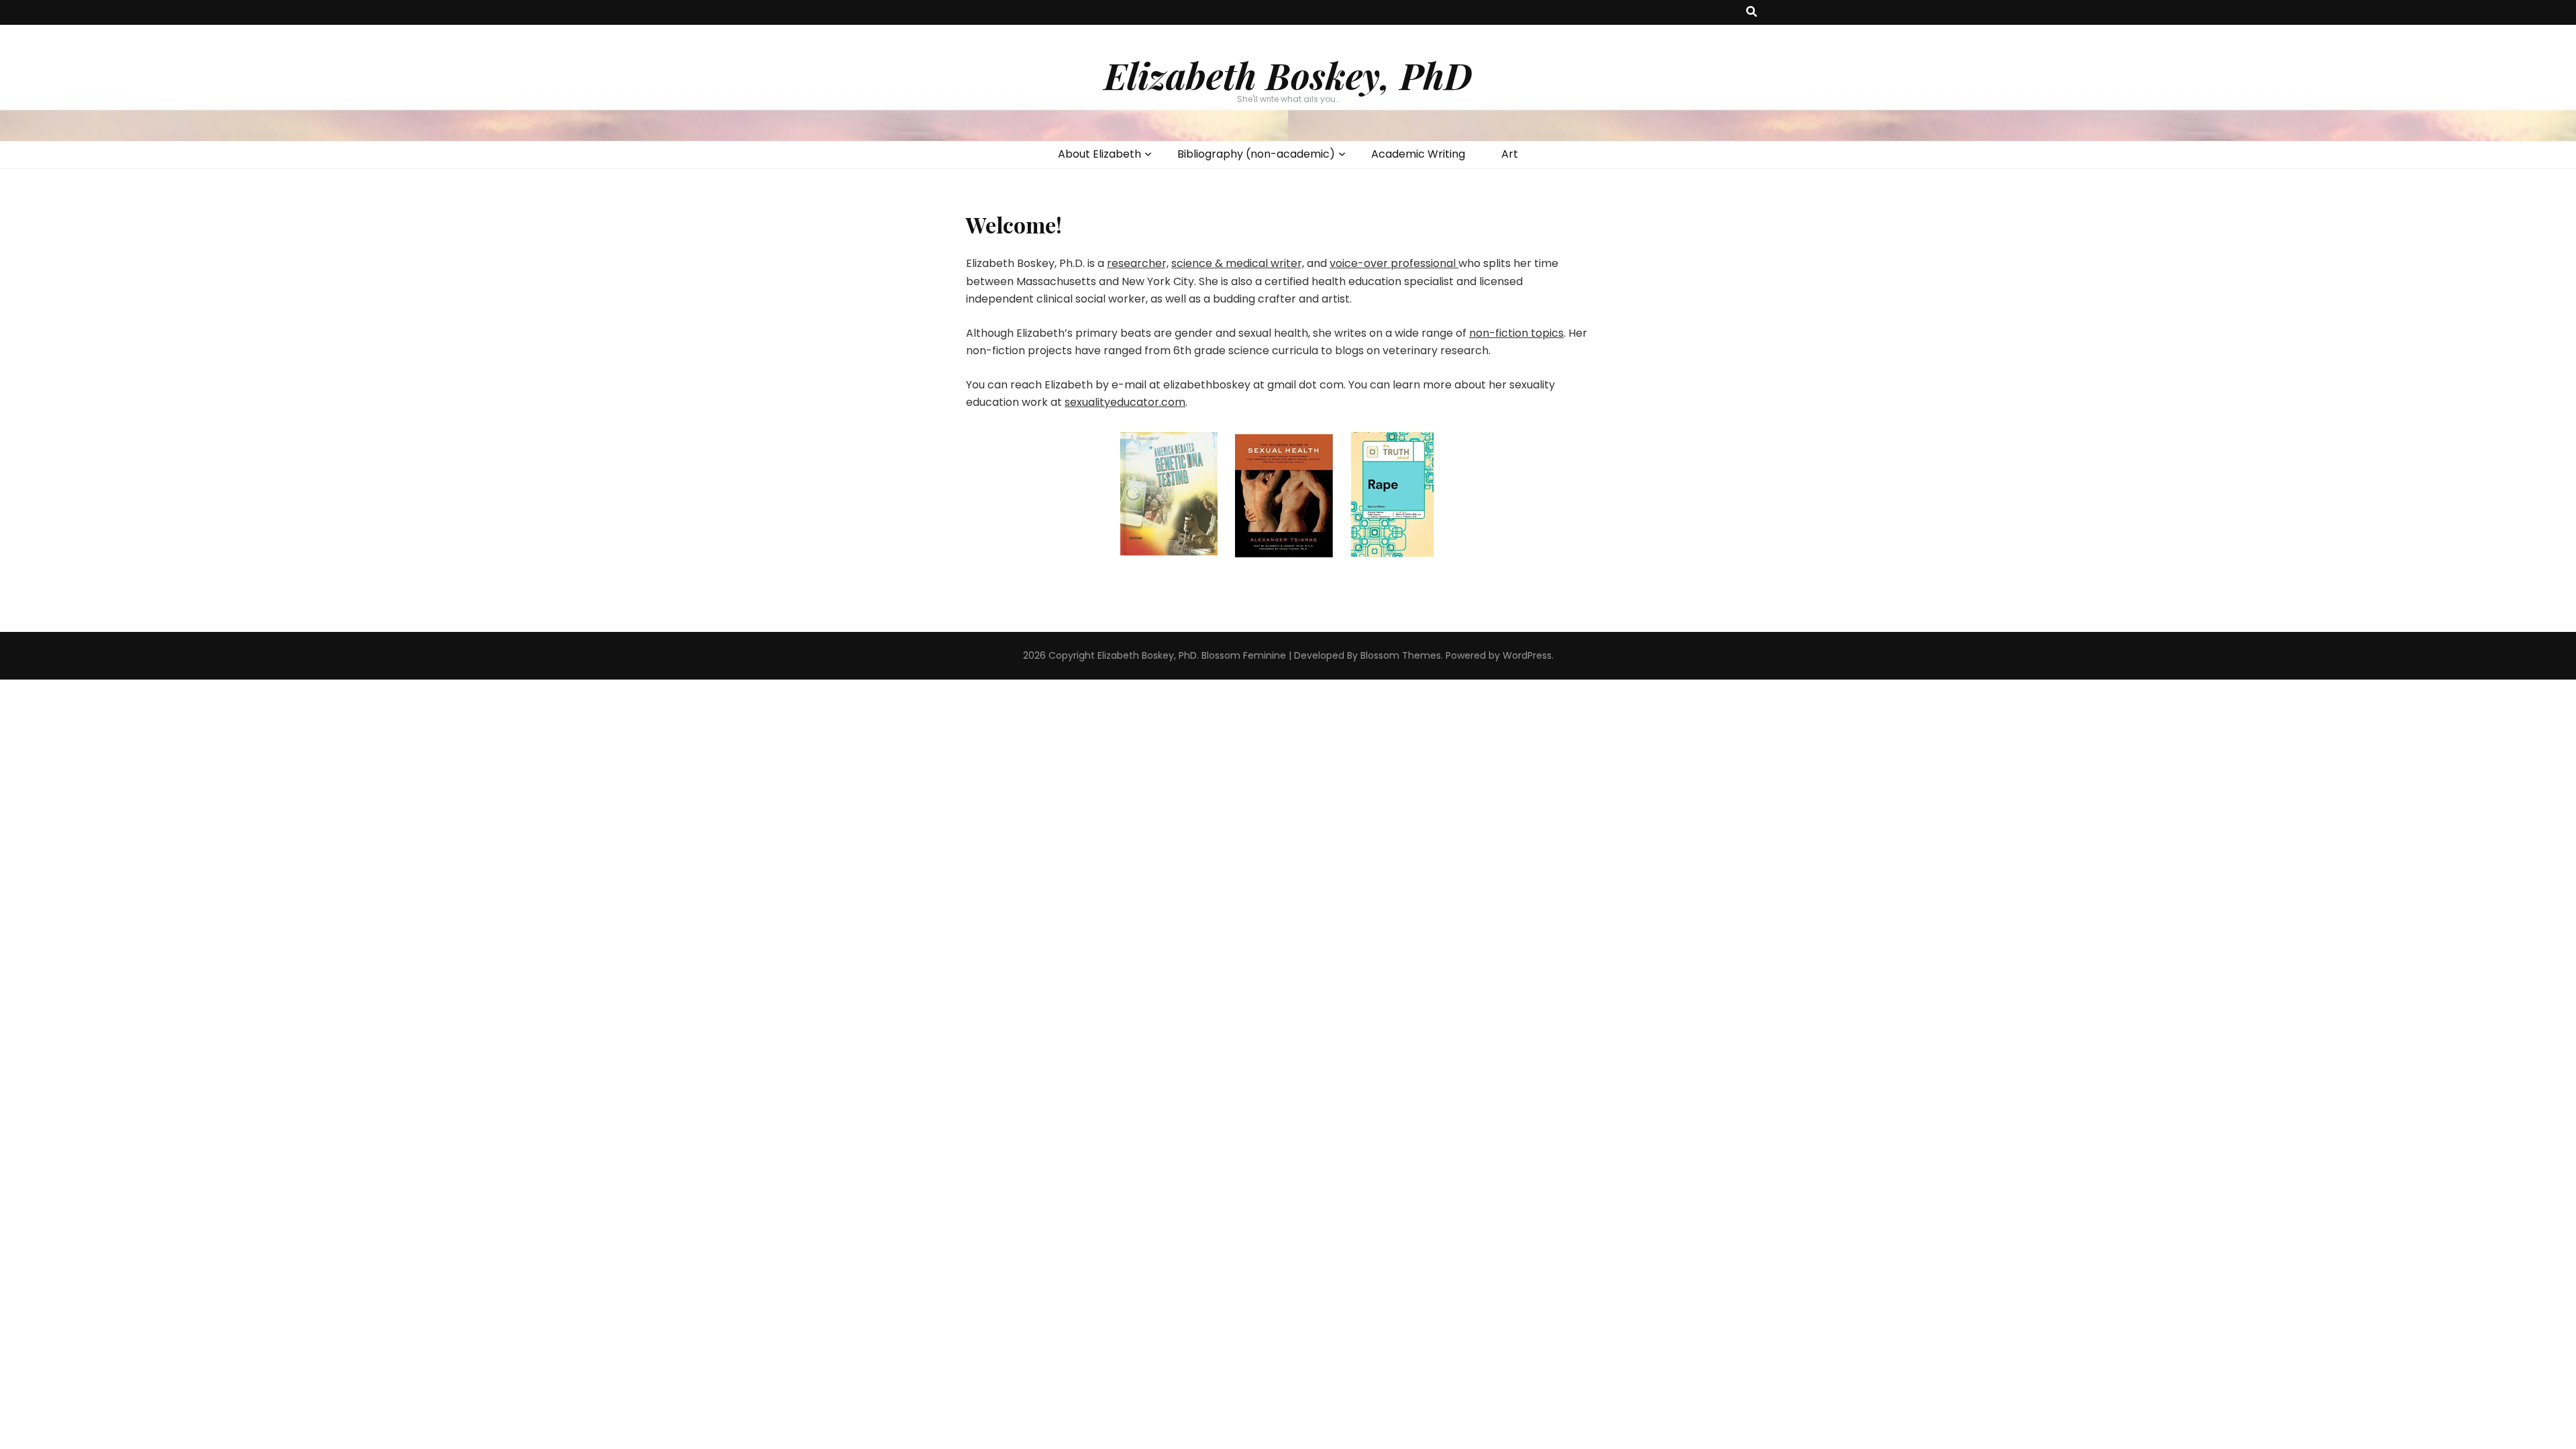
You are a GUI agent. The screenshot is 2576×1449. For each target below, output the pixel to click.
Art (1510, 154)
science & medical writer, (1238, 263)
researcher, (1138, 263)
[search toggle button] (1752, 12)
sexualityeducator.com (1125, 402)
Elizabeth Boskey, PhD (1288, 75)
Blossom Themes (1401, 655)
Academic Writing (1418, 154)
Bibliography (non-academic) (1256, 154)
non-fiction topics (1516, 333)
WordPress (1527, 655)
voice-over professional (1394, 263)
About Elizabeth (1099, 154)
